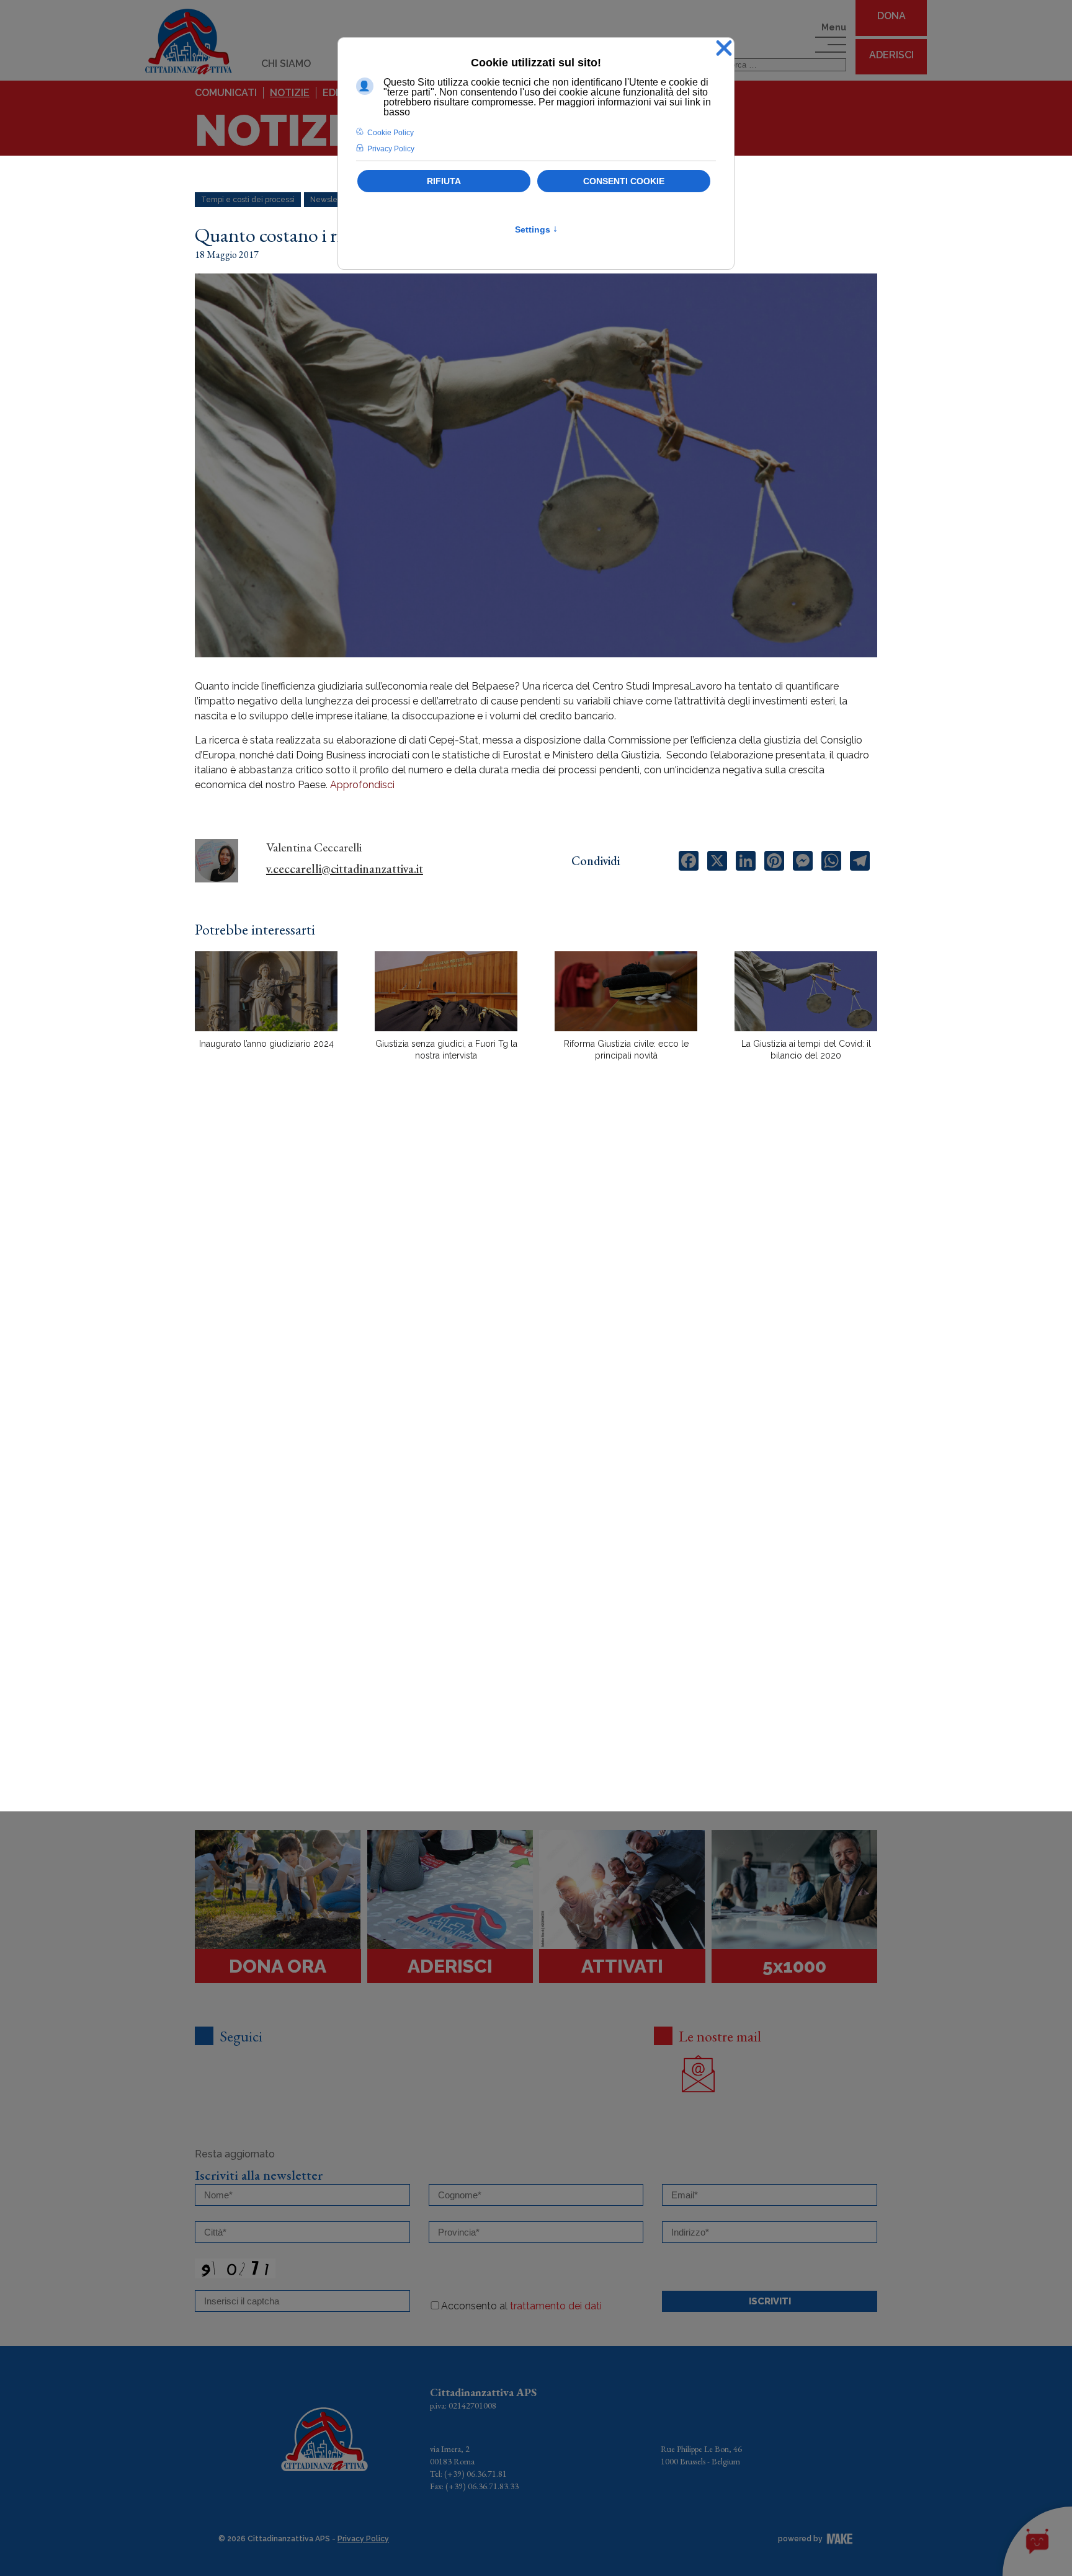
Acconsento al (521, 2306)
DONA (891, 16)
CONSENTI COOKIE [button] (624, 181)
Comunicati (226, 93)
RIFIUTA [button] (444, 181)
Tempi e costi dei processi (248, 200)
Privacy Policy (363, 2539)
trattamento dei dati (556, 2306)
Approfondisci (362, 785)
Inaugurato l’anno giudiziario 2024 (266, 1044)
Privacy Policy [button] (391, 149)
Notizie (290, 93)
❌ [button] (724, 49)
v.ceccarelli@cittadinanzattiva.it (345, 869)
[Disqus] (536, 1287)
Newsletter (330, 200)
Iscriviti (770, 2301)
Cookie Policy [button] (391, 133)
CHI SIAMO (286, 64)
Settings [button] (536, 229)
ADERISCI (891, 55)
